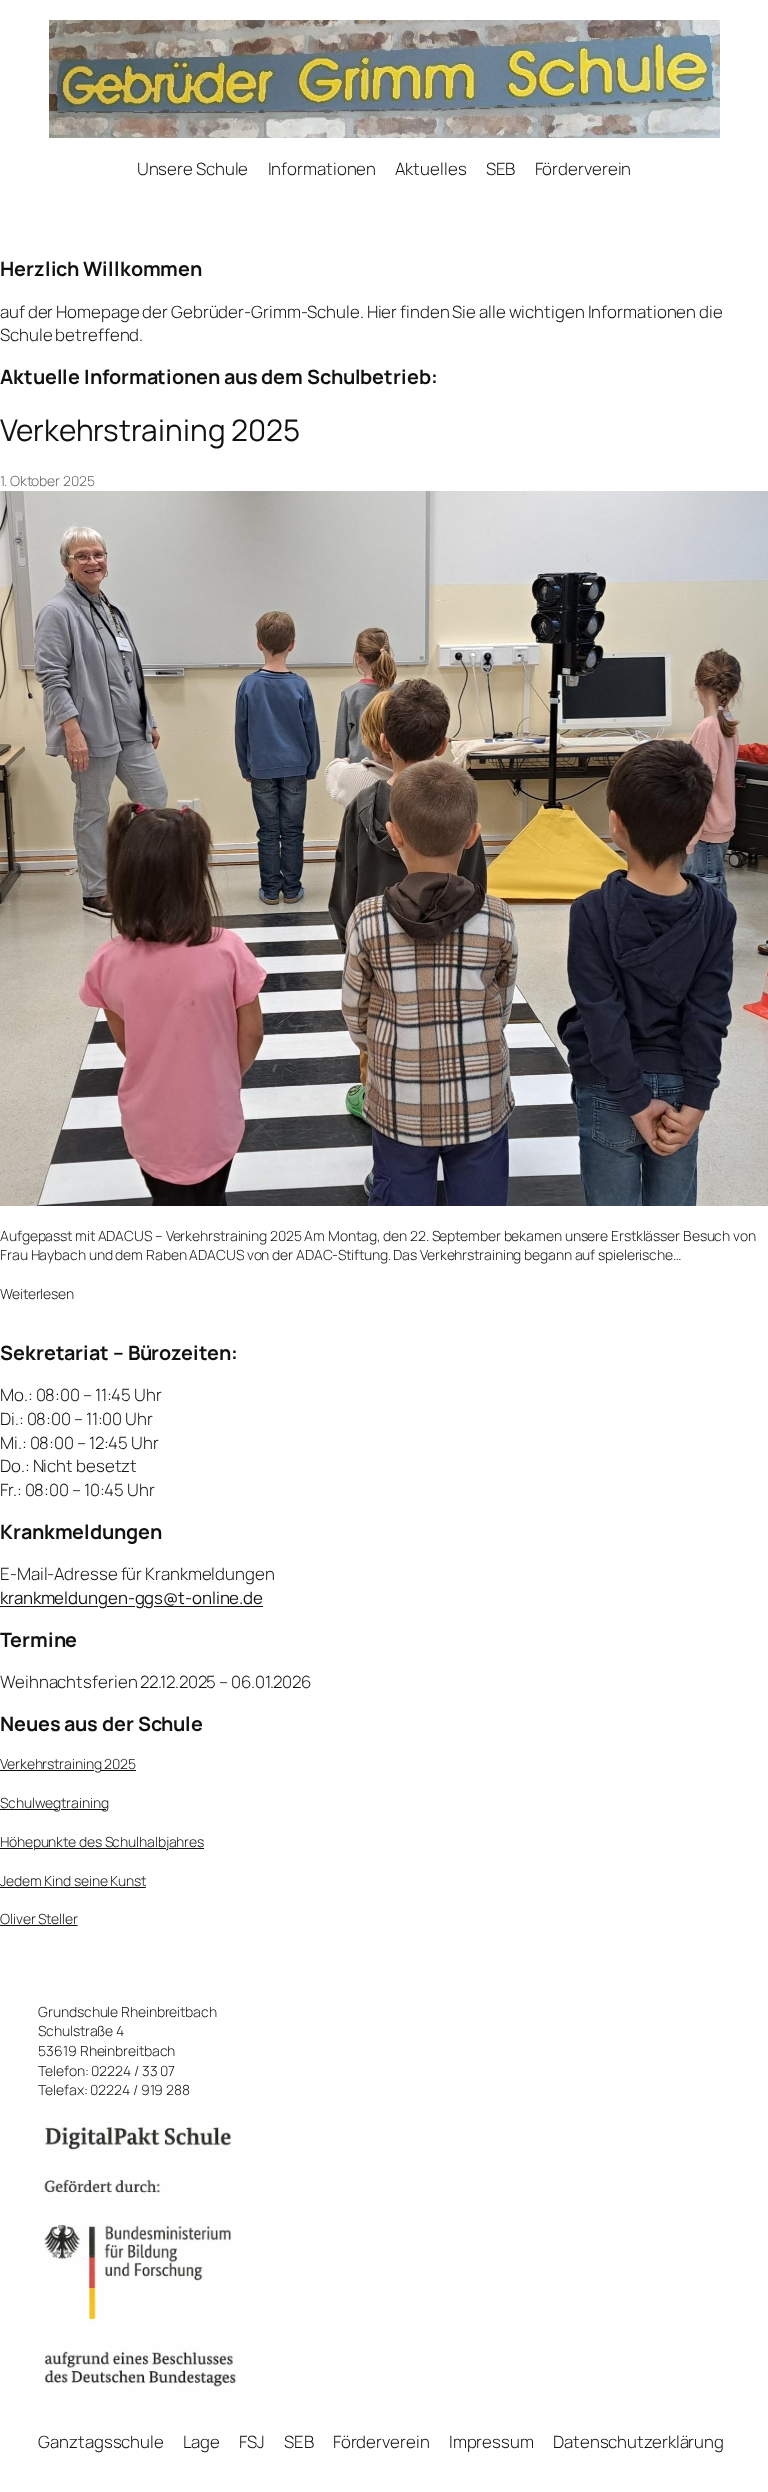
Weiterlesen (37, 1294)
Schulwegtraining (54, 1802)
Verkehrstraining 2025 (150, 429)
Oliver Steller (39, 1918)
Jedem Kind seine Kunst (73, 1880)
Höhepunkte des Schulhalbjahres (102, 1841)
